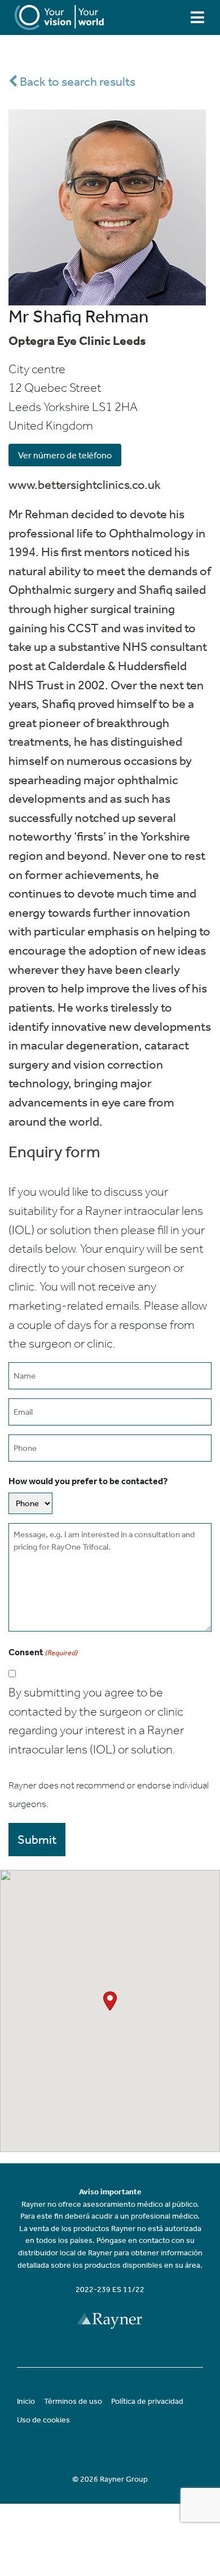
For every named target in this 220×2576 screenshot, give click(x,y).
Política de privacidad (147, 2401)
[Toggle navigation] (197, 17)
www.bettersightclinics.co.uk (85, 485)
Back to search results (76, 82)
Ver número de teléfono (65, 455)
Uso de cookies (43, 2420)
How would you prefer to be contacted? (88, 1481)
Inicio (26, 2401)
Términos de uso (73, 2401)
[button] (110, 2001)
